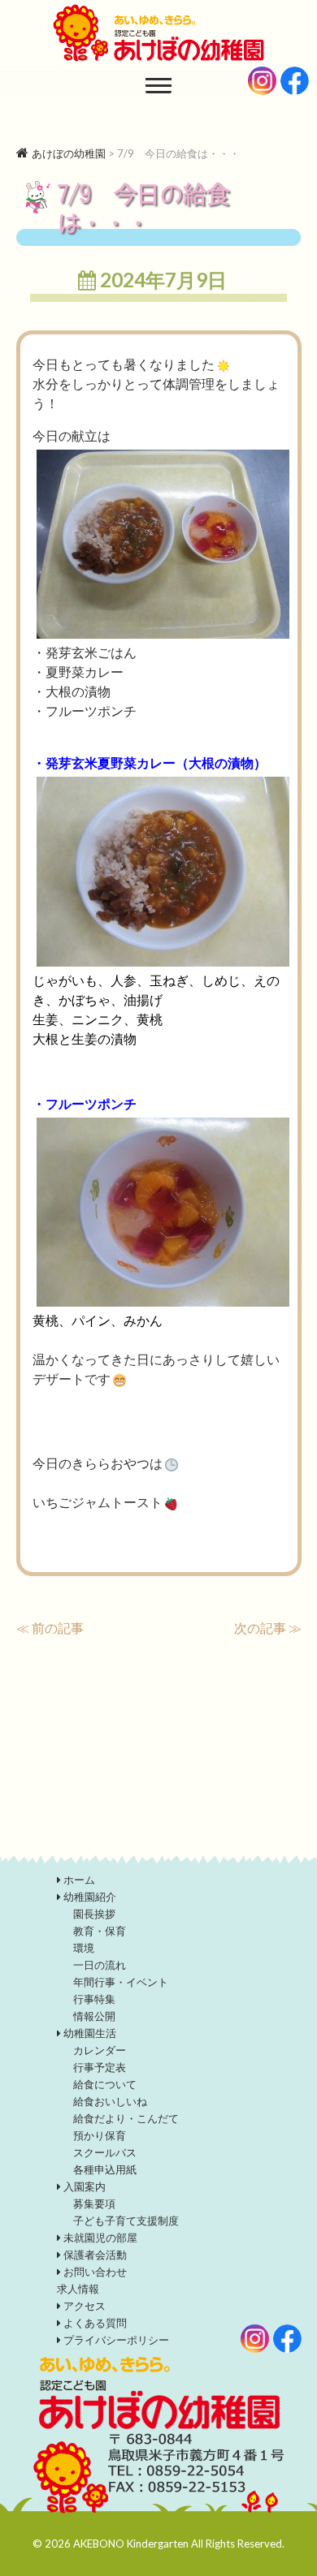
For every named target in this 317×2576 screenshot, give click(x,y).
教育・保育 (100, 1931)
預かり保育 (100, 2135)
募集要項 (94, 2203)
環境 (84, 1948)
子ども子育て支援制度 (126, 2221)
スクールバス (105, 2152)
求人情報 (78, 2289)
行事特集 (94, 1999)
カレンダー (100, 2050)
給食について (105, 2084)
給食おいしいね (110, 2101)
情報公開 (94, 2016)
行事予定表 (100, 2067)
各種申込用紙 (105, 2169)
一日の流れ (100, 1965)
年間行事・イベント (121, 1982)
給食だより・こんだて (126, 2118)
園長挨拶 (94, 1914)
